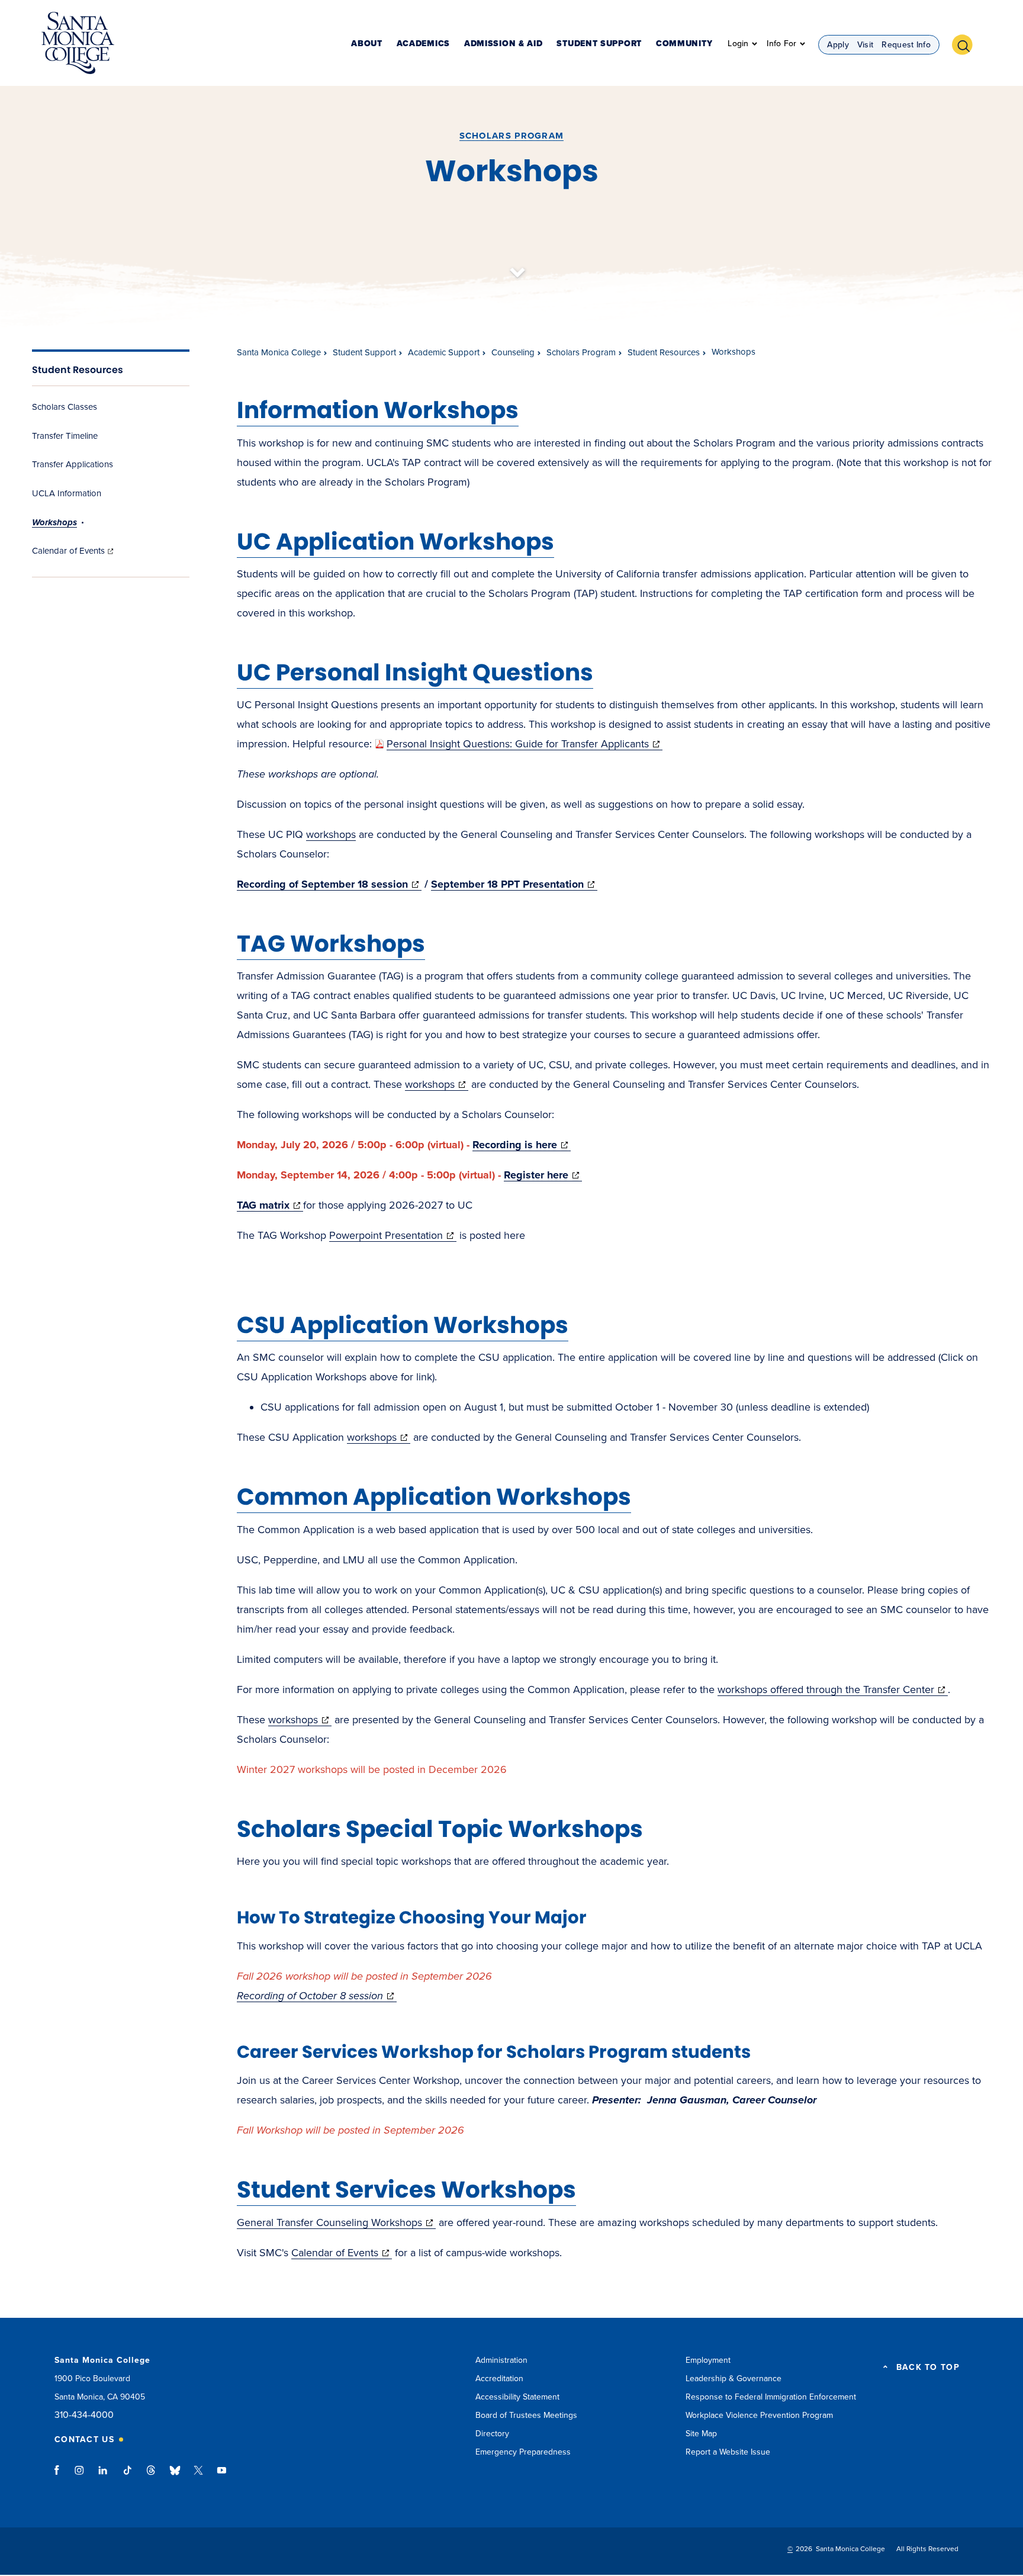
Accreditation (499, 2379)
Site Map (701, 2434)
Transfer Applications (73, 464)
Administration (501, 2360)
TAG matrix (270, 1205)
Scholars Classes (65, 407)
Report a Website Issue (728, 2452)
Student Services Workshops (406, 2190)
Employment (708, 2360)
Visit (866, 45)
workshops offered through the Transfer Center (833, 1690)
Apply (838, 45)
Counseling (513, 352)
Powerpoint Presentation (393, 1235)
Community (684, 44)
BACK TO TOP (928, 2368)
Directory (492, 2434)
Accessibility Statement (517, 2397)
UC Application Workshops (395, 542)
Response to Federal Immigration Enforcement (771, 2397)
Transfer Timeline (65, 436)
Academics (423, 44)
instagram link (80, 2476)
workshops (331, 834)
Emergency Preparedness (523, 2452)
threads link (152, 2476)
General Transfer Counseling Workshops (336, 2222)
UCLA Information (67, 493)
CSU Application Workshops (403, 1325)
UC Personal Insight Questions (415, 672)
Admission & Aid (504, 44)
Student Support (599, 44)
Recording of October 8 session (317, 1996)
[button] (967, 43)
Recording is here (522, 1145)
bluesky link (175, 2476)
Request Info (906, 45)
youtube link (222, 2476)
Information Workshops (378, 410)
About (367, 44)
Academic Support (444, 352)
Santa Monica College (279, 352)
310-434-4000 (84, 2415)
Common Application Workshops (434, 1497)
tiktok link (127, 2476)
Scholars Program (512, 136)
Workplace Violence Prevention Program (759, 2415)
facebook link (60, 2476)
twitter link (198, 2476)
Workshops (54, 522)
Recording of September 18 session (329, 884)
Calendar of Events (74, 551)
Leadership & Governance (734, 2379)
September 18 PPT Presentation (514, 884)
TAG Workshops (331, 944)
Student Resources (78, 370)
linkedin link (103, 2476)
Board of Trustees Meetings (526, 2415)
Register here (543, 1175)
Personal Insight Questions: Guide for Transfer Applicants (525, 744)
